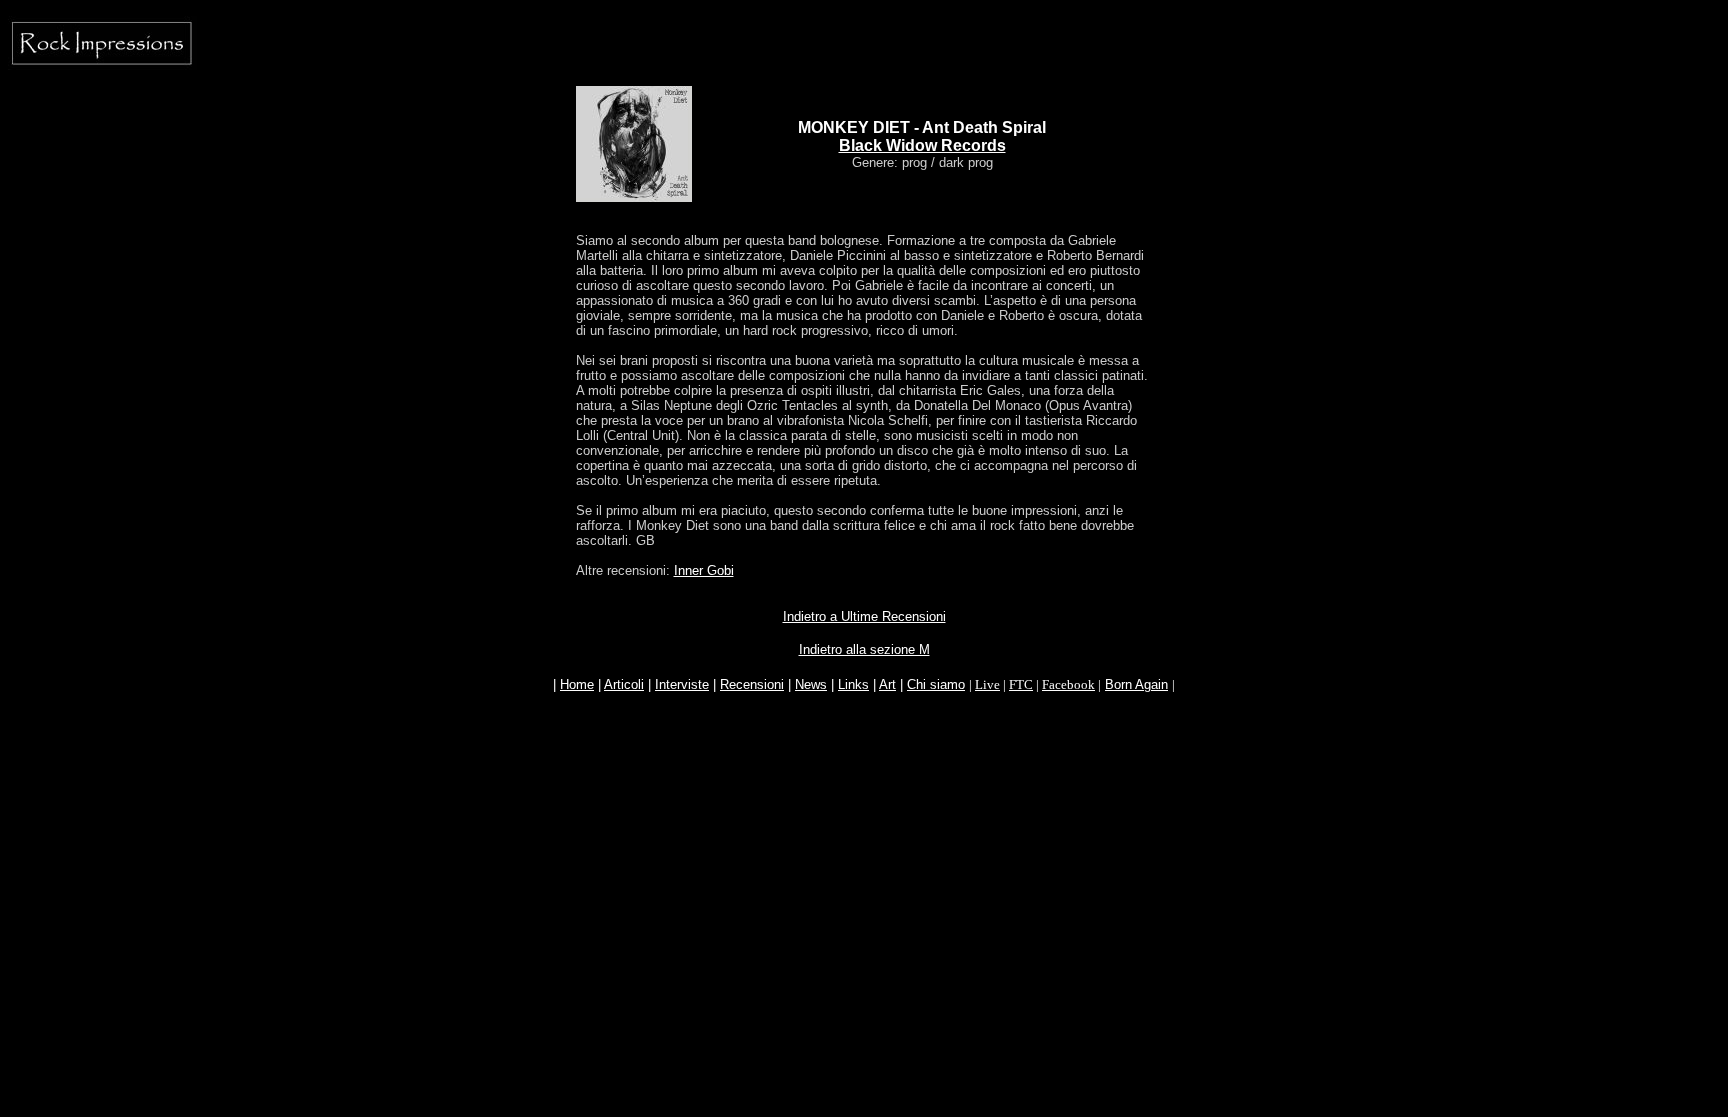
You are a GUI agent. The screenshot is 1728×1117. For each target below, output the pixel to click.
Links (853, 684)
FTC (1021, 684)
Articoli (624, 684)
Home (577, 684)
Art (887, 684)
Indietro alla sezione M (864, 649)
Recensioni (752, 684)
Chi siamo (936, 684)
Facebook (1068, 684)
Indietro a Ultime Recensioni (864, 616)
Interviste (682, 684)
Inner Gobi (704, 570)
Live (987, 684)
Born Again (1136, 684)
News (811, 684)
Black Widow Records (922, 145)
